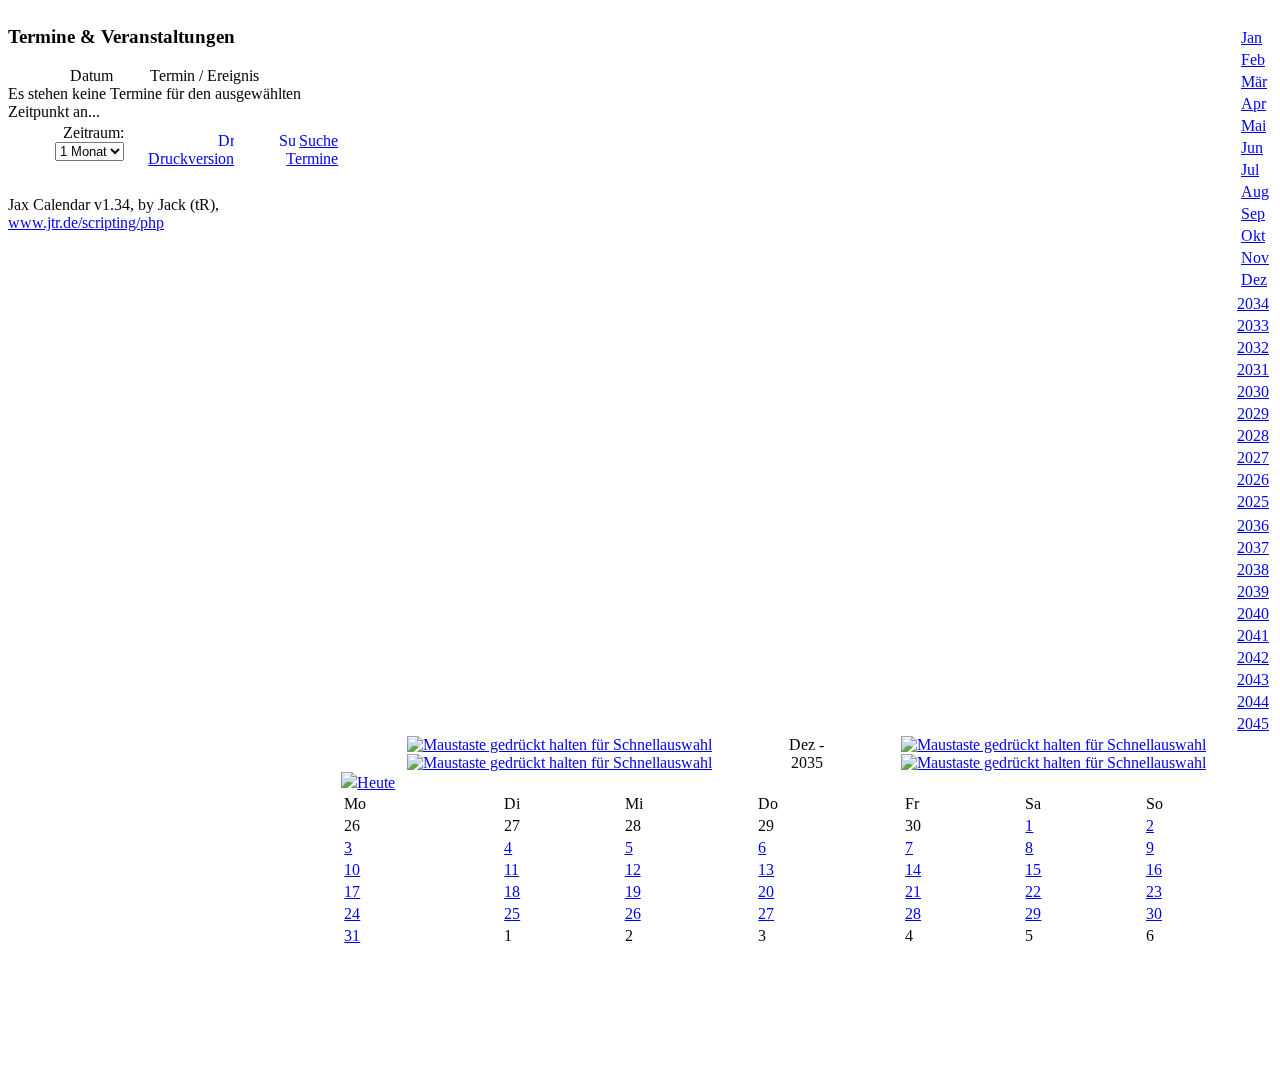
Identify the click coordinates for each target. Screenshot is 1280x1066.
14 (913, 869)
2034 (1253, 303)
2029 (1253, 413)
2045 (1253, 723)
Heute (376, 782)
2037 (1253, 547)
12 (633, 869)
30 (1154, 913)
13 (766, 869)
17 (352, 891)
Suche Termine (312, 149)
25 (512, 913)
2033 (1253, 325)
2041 (1253, 635)
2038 (1253, 569)
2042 (1253, 657)
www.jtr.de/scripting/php (86, 222)
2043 (1253, 679)
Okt (1253, 235)
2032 (1253, 347)
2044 (1253, 701)
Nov (1255, 257)
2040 (1253, 613)
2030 (1253, 391)
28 (913, 913)
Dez (1254, 279)
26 (633, 913)
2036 (1253, 525)
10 (352, 869)
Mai (1253, 125)
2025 (1253, 501)
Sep (1253, 213)
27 (766, 913)
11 (511, 869)
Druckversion (191, 158)
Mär (1254, 81)
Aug (1255, 191)
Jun (1252, 147)
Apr (1253, 103)
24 (352, 913)
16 (1154, 869)
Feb (1253, 59)
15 (1033, 869)
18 (512, 891)
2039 (1253, 591)
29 (1033, 913)
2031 (1253, 369)
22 (1033, 891)
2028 (1253, 435)
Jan (1251, 37)
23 (1154, 891)
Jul (1250, 169)
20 (766, 891)
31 (352, 935)
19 (633, 891)
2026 (1253, 479)
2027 (1253, 457)
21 (913, 891)
